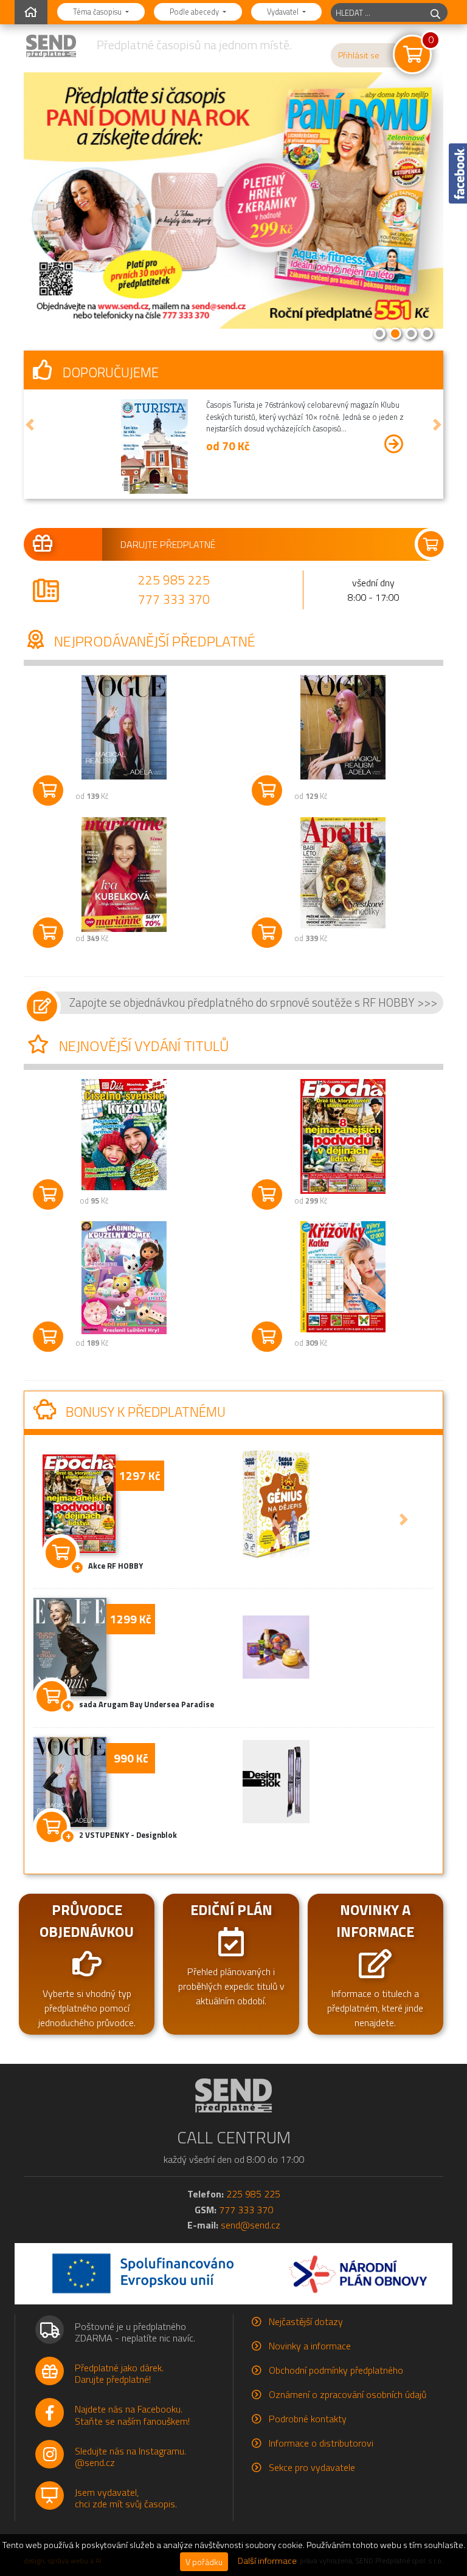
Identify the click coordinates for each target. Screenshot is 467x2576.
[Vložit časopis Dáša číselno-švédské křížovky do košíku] (48, 1194)
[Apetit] (343, 873)
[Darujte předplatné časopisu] (233, 544)
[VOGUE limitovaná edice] (343, 728)
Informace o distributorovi (321, 2443)
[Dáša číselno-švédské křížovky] (124, 1135)
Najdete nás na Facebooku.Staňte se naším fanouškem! (132, 2415)
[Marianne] (124, 875)
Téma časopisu (98, 12)
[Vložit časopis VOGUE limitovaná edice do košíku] (267, 790)
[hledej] (435, 12)
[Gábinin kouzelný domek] (124, 1278)
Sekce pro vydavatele (312, 2467)
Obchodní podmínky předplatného (336, 2370)
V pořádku (204, 2562)
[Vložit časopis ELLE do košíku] (52, 1694)
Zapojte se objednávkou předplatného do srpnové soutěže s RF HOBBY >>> (253, 1002)
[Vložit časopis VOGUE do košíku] (48, 790)
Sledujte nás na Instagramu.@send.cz (130, 2457)
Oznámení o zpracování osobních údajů (348, 2394)
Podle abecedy (195, 12)
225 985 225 (174, 580)
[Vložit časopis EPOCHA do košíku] (267, 1194)
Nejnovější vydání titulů (142, 1046)
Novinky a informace (310, 2346)
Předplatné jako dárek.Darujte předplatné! (119, 2373)
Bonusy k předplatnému (144, 1412)
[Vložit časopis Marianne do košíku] (48, 933)
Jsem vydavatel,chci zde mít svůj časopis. (126, 2498)
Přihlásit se (359, 55)
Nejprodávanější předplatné (153, 641)
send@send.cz (251, 2225)
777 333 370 (174, 599)
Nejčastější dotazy (306, 2321)
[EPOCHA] (343, 1136)
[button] (30, 425)
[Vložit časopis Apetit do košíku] (267, 933)
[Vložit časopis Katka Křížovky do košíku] (267, 1337)
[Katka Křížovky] (343, 1277)
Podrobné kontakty (308, 2419)
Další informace (267, 2561)
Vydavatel (284, 12)
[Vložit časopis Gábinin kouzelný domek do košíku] (48, 1337)
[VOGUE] (124, 728)
